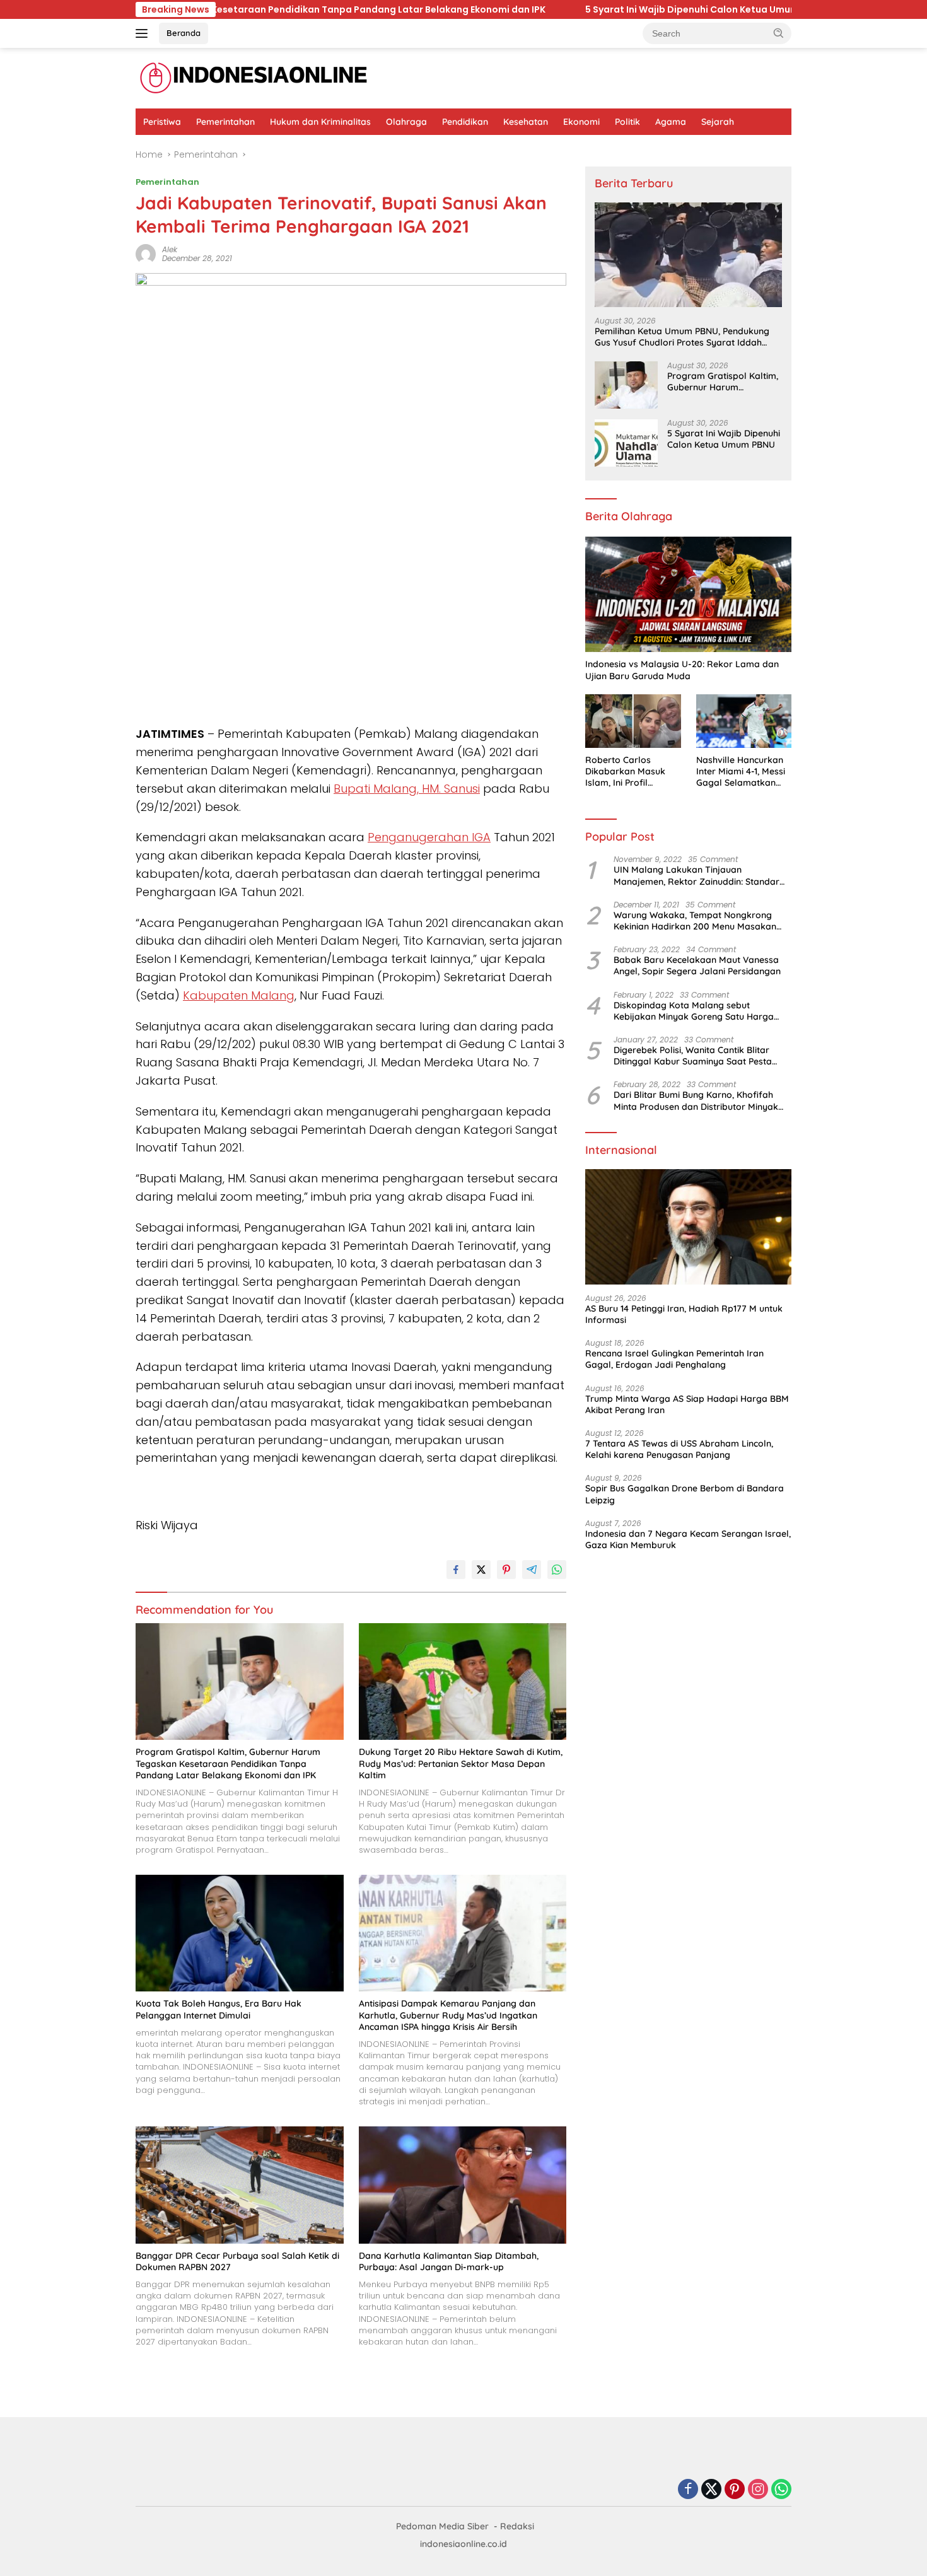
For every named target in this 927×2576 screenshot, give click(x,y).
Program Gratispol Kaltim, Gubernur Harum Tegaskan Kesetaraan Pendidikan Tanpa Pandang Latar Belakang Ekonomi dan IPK (228, 1763)
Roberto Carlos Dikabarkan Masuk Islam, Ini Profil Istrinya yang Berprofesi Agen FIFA (630, 772)
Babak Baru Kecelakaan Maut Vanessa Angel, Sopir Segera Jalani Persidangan (697, 966)
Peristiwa (162, 122)
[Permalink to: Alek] (146, 254)
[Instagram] (758, 2490)
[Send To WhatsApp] (557, 1570)
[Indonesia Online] (254, 78)
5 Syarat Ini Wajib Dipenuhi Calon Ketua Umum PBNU (488, 9)
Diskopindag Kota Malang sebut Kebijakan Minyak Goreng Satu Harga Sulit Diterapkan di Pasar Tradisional (694, 1011)
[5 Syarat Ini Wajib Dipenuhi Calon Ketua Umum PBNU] (626, 443)
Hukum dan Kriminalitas (320, 122)
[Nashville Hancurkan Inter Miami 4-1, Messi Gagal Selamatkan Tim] (744, 721)
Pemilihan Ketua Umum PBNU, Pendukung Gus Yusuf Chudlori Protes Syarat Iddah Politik (682, 337)
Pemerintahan (225, 122)
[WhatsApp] (781, 2490)
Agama (671, 122)
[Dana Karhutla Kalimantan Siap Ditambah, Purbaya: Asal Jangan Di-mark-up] (463, 2185)
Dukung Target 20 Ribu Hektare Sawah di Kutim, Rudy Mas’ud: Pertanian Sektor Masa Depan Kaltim (461, 1763)
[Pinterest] (735, 2490)
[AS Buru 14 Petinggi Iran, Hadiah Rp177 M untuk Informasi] (688, 1227)
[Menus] (144, 33)
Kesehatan (526, 122)
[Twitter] (711, 2490)
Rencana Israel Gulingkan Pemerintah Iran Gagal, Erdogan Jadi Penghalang (674, 1360)
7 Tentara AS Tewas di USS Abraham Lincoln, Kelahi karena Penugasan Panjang (679, 1450)
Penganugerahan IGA (429, 837)
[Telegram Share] (532, 1570)
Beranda (184, 33)
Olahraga (406, 122)
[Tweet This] (481, 1570)
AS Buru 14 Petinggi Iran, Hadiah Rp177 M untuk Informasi (684, 1314)
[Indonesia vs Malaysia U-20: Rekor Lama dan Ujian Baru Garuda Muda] (688, 595)
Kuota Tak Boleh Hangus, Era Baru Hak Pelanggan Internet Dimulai (219, 2009)
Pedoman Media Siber (442, 2526)
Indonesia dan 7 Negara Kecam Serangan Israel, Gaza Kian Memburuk (688, 1539)
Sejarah (718, 122)
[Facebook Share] (456, 1570)
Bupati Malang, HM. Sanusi (407, 789)
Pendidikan (465, 122)
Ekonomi (581, 122)
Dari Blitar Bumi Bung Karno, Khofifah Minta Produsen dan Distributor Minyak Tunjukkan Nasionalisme (696, 1101)
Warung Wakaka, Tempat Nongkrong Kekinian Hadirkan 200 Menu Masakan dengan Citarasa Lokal (695, 921)
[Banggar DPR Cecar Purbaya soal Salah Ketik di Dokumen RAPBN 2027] (240, 2185)
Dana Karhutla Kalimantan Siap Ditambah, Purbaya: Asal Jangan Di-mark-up (449, 2261)
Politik (627, 122)
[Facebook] (688, 2490)
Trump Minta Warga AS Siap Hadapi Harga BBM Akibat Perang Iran (687, 1404)
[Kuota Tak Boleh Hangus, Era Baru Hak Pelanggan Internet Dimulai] (240, 1933)
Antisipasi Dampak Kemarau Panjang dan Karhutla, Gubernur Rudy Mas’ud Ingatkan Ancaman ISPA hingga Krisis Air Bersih (448, 2015)
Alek (170, 249)
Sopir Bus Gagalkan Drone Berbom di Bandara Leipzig (685, 1495)
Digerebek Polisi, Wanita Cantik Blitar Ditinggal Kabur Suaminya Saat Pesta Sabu (693, 1056)
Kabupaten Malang (239, 995)
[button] (779, 33)
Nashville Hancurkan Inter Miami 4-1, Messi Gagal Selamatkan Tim (741, 772)
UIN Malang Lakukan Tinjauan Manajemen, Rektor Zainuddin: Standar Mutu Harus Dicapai (697, 876)
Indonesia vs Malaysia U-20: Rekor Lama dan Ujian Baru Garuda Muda (682, 670)
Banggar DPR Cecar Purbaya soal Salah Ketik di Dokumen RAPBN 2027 (237, 2261)
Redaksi (517, 2526)
